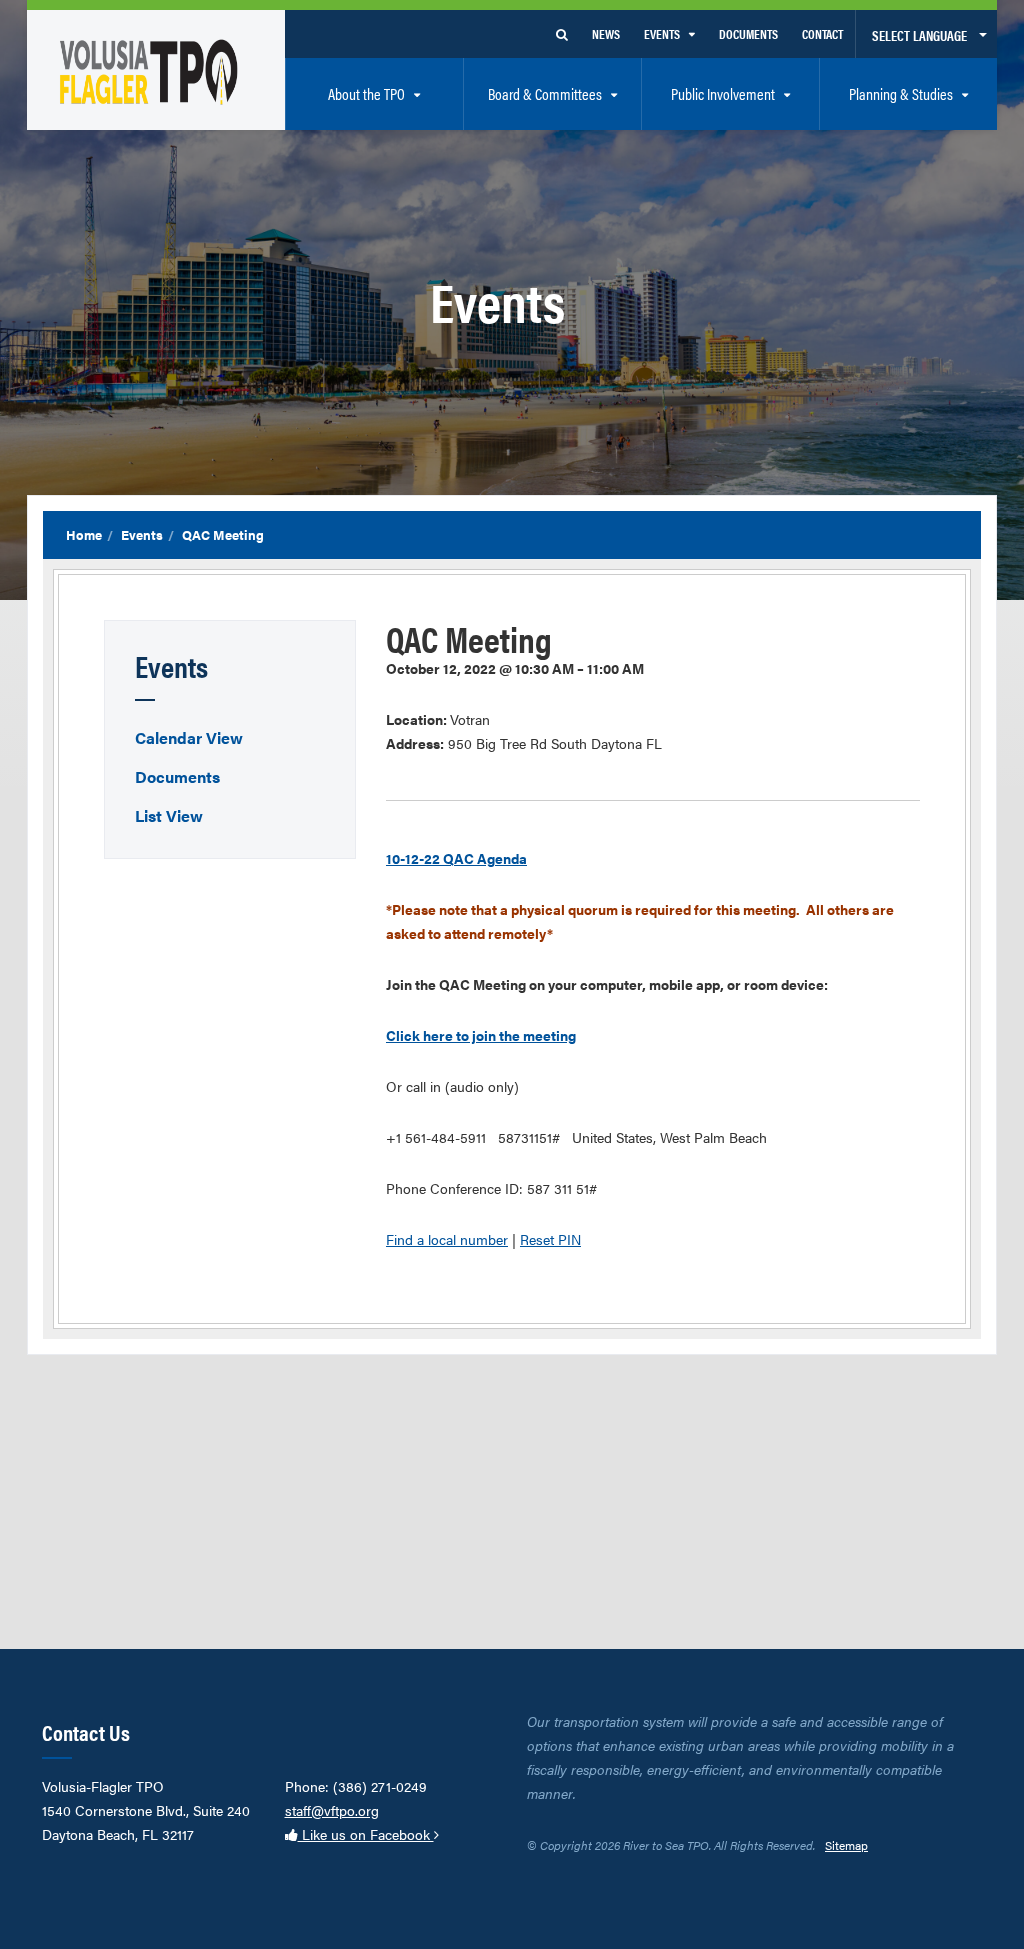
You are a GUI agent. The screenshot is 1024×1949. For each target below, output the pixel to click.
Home (84, 534)
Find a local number (447, 1239)
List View (169, 815)
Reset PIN (550, 1239)
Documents (177, 776)
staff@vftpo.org (332, 1810)
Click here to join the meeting (481, 1035)
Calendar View (189, 737)
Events (142, 534)
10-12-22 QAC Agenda (456, 858)
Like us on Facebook (366, 1834)
